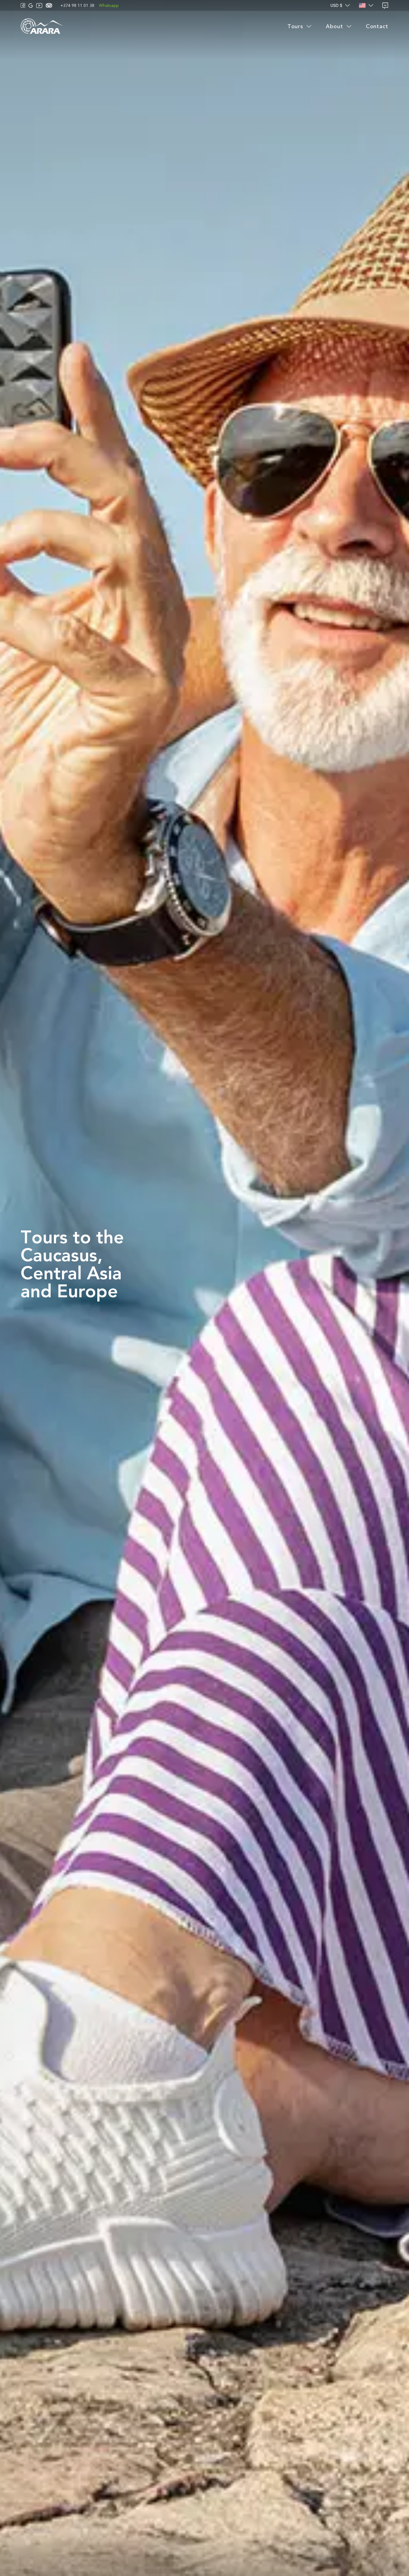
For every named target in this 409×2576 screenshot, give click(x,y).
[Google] (31, 6)
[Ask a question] (385, 6)
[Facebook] (23, 5)
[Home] (42, 27)
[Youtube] (39, 6)
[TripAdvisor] (49, 5)
